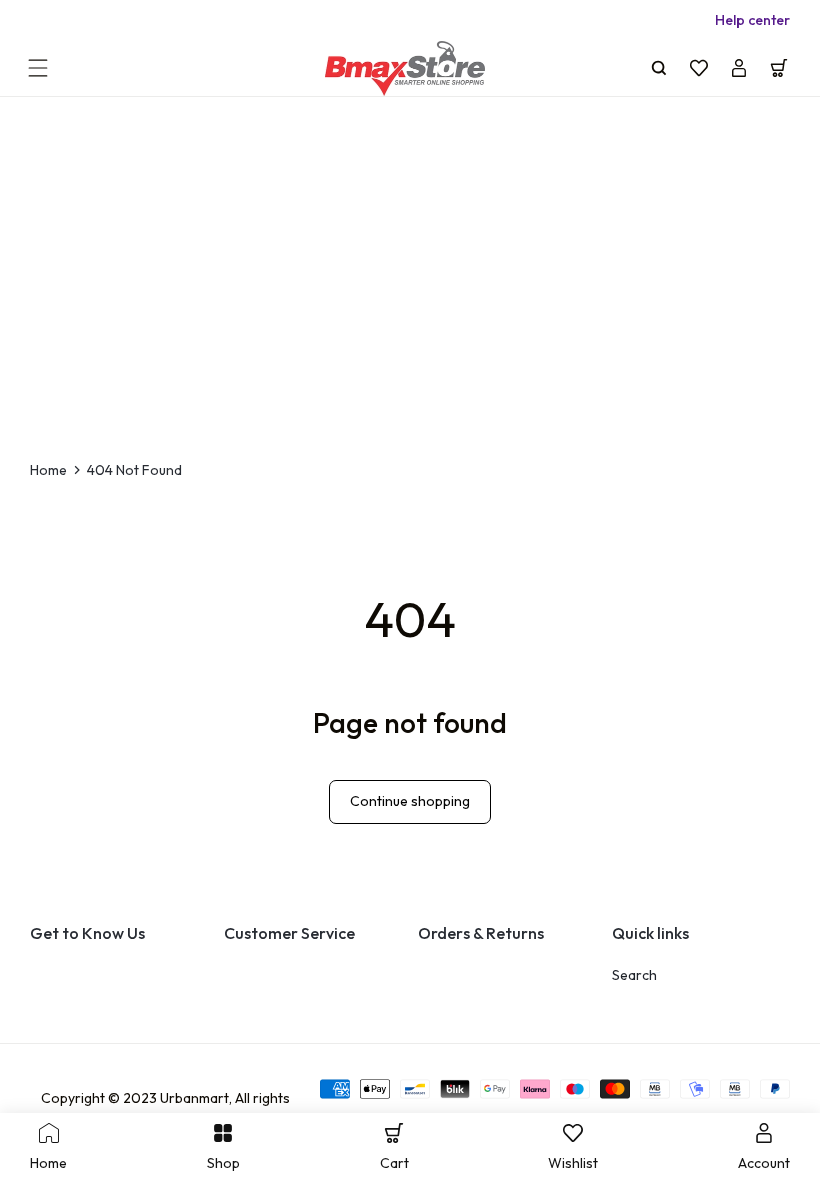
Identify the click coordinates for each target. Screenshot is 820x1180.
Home (48, 470)
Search (634, 975)
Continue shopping (410, 801)
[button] (38, 68)
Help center (752, 20)
